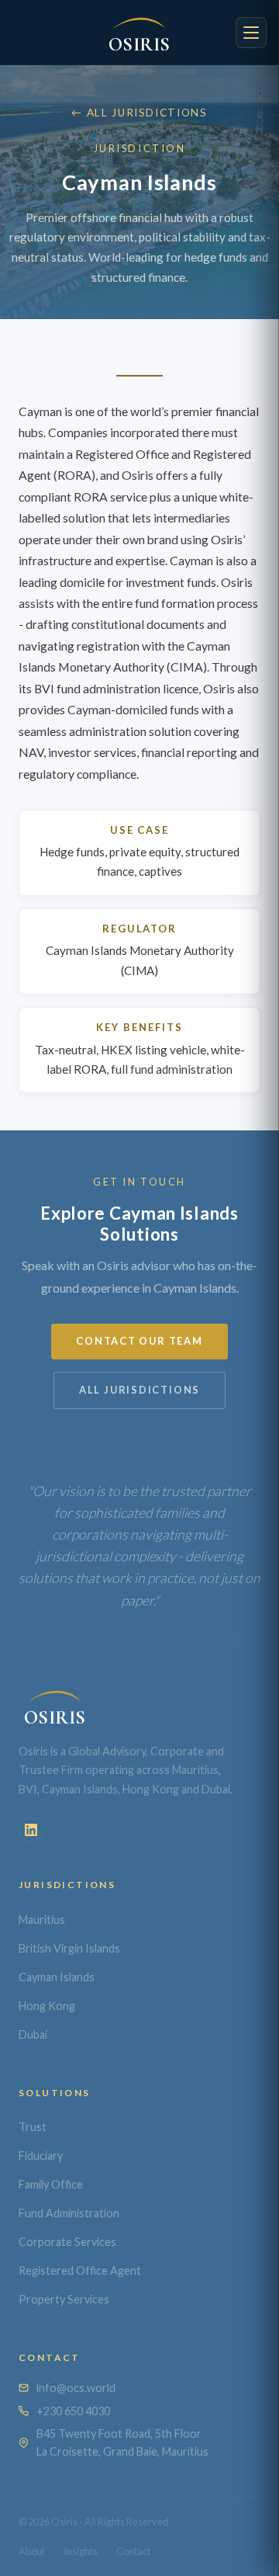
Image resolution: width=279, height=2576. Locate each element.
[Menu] (251, 33)
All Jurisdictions (139, 1390)
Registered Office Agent (80, 2270)
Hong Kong (47, 2006)
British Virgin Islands (69, 1948)
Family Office (51, 2184)
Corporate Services (67, 2242)
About (32, 2551)
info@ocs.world (76, 2388)
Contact (133, 2551)
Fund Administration (69, 2213)
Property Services (64, 2299)
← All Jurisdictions (139, 113)
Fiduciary (41, 2156)
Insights (81, 2551)
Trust (33, 2127)
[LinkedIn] (31, 1830)
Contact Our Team (139, 1341)
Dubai (33, 2034)
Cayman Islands (57, 1977)
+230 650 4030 (73, 2411)
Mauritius (42, 1920)
